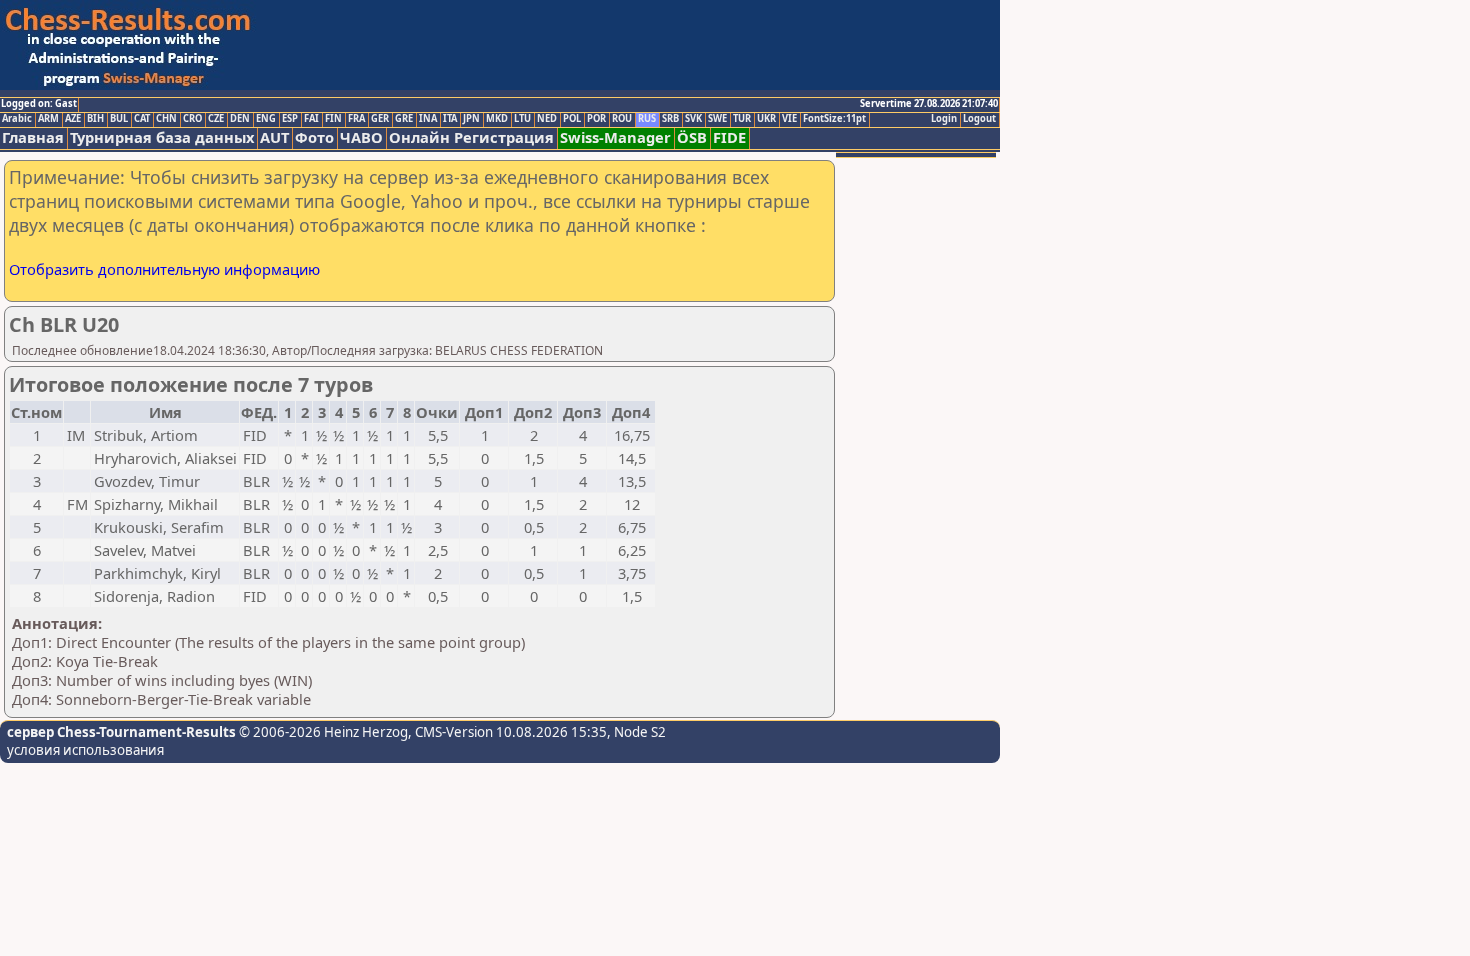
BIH (95, 119)
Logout (979, 119)
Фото (314, 137)
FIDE (729, 137)
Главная (33, 137)
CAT (142, 119)
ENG (266, 119)
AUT (274, 137)
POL (572, 119)
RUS (647, 119)
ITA (450, 119)
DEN (240, 119)
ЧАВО (361, 137)
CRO (192, 119)
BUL (119, 119)
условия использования (85, 750)
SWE (717, 119)
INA (428, 119)
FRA (356, 119)
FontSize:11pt (834, 119)
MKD (497, 119)
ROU (622, 119)
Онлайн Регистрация (471, 137)
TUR (742, 119)
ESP (290, 119)
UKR (766, 119)
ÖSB (692, 137)
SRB (670, 119)
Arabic (17, 119)
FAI (311, 119)
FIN (333, 119)
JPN (471, 119)
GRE (404, 119)
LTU (522, 119)
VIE (789, 119)
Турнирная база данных (162, 137)
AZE (73, 119)
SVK (693, 119)
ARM (48, 119)
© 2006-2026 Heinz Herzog (322, 732)
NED (547, 119)
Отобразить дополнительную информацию (164, 269)
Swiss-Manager (615, 137)
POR (596, 119)
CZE (216, 119)
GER (380, 119)
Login (944, 119)
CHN (166, 119)
